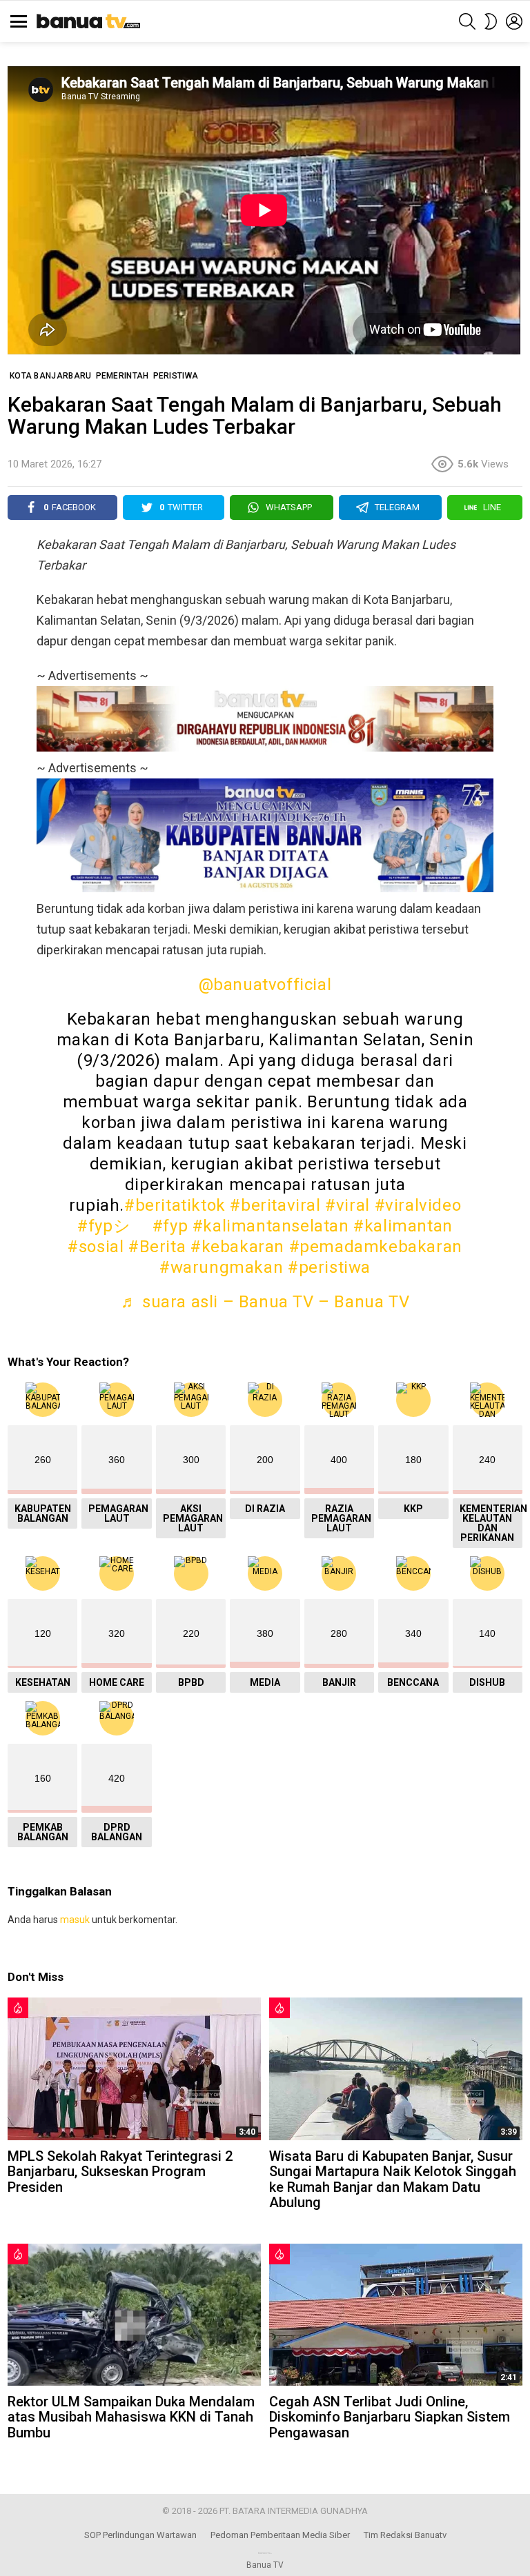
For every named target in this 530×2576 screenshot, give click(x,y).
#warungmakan (221, 1267)
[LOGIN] (514, 21)
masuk (75, 1920)
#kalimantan (403, 1226)
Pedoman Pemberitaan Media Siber (280, 2535)
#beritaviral (275, 1205)
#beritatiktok (175, 1205)
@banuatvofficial (265, 985)
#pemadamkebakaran (376, 1247)
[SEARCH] (467, 21)
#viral (347, 1205)
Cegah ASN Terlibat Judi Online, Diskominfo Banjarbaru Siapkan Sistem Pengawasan (390, 2417)
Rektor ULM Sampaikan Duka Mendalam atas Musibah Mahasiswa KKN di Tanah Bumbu (131, 2417)
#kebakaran (237, 1247)
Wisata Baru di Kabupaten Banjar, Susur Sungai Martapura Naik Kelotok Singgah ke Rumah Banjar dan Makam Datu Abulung (393, 2180)
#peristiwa (329, 1267)
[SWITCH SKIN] (491, 21)
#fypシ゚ (112, 1226)
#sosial (96, 1247)
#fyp (170, 1226)
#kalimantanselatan (271, 1226)
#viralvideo (418, 1205)
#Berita (157, 1247)
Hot (18, 2008)
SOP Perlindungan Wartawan (140, 2535)
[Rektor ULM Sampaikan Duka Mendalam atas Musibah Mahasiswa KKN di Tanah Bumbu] (134, 2315)
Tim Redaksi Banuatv (405, 2535)
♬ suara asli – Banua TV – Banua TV (265, 1302)
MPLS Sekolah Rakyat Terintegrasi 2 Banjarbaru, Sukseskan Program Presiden (120, 2172)
